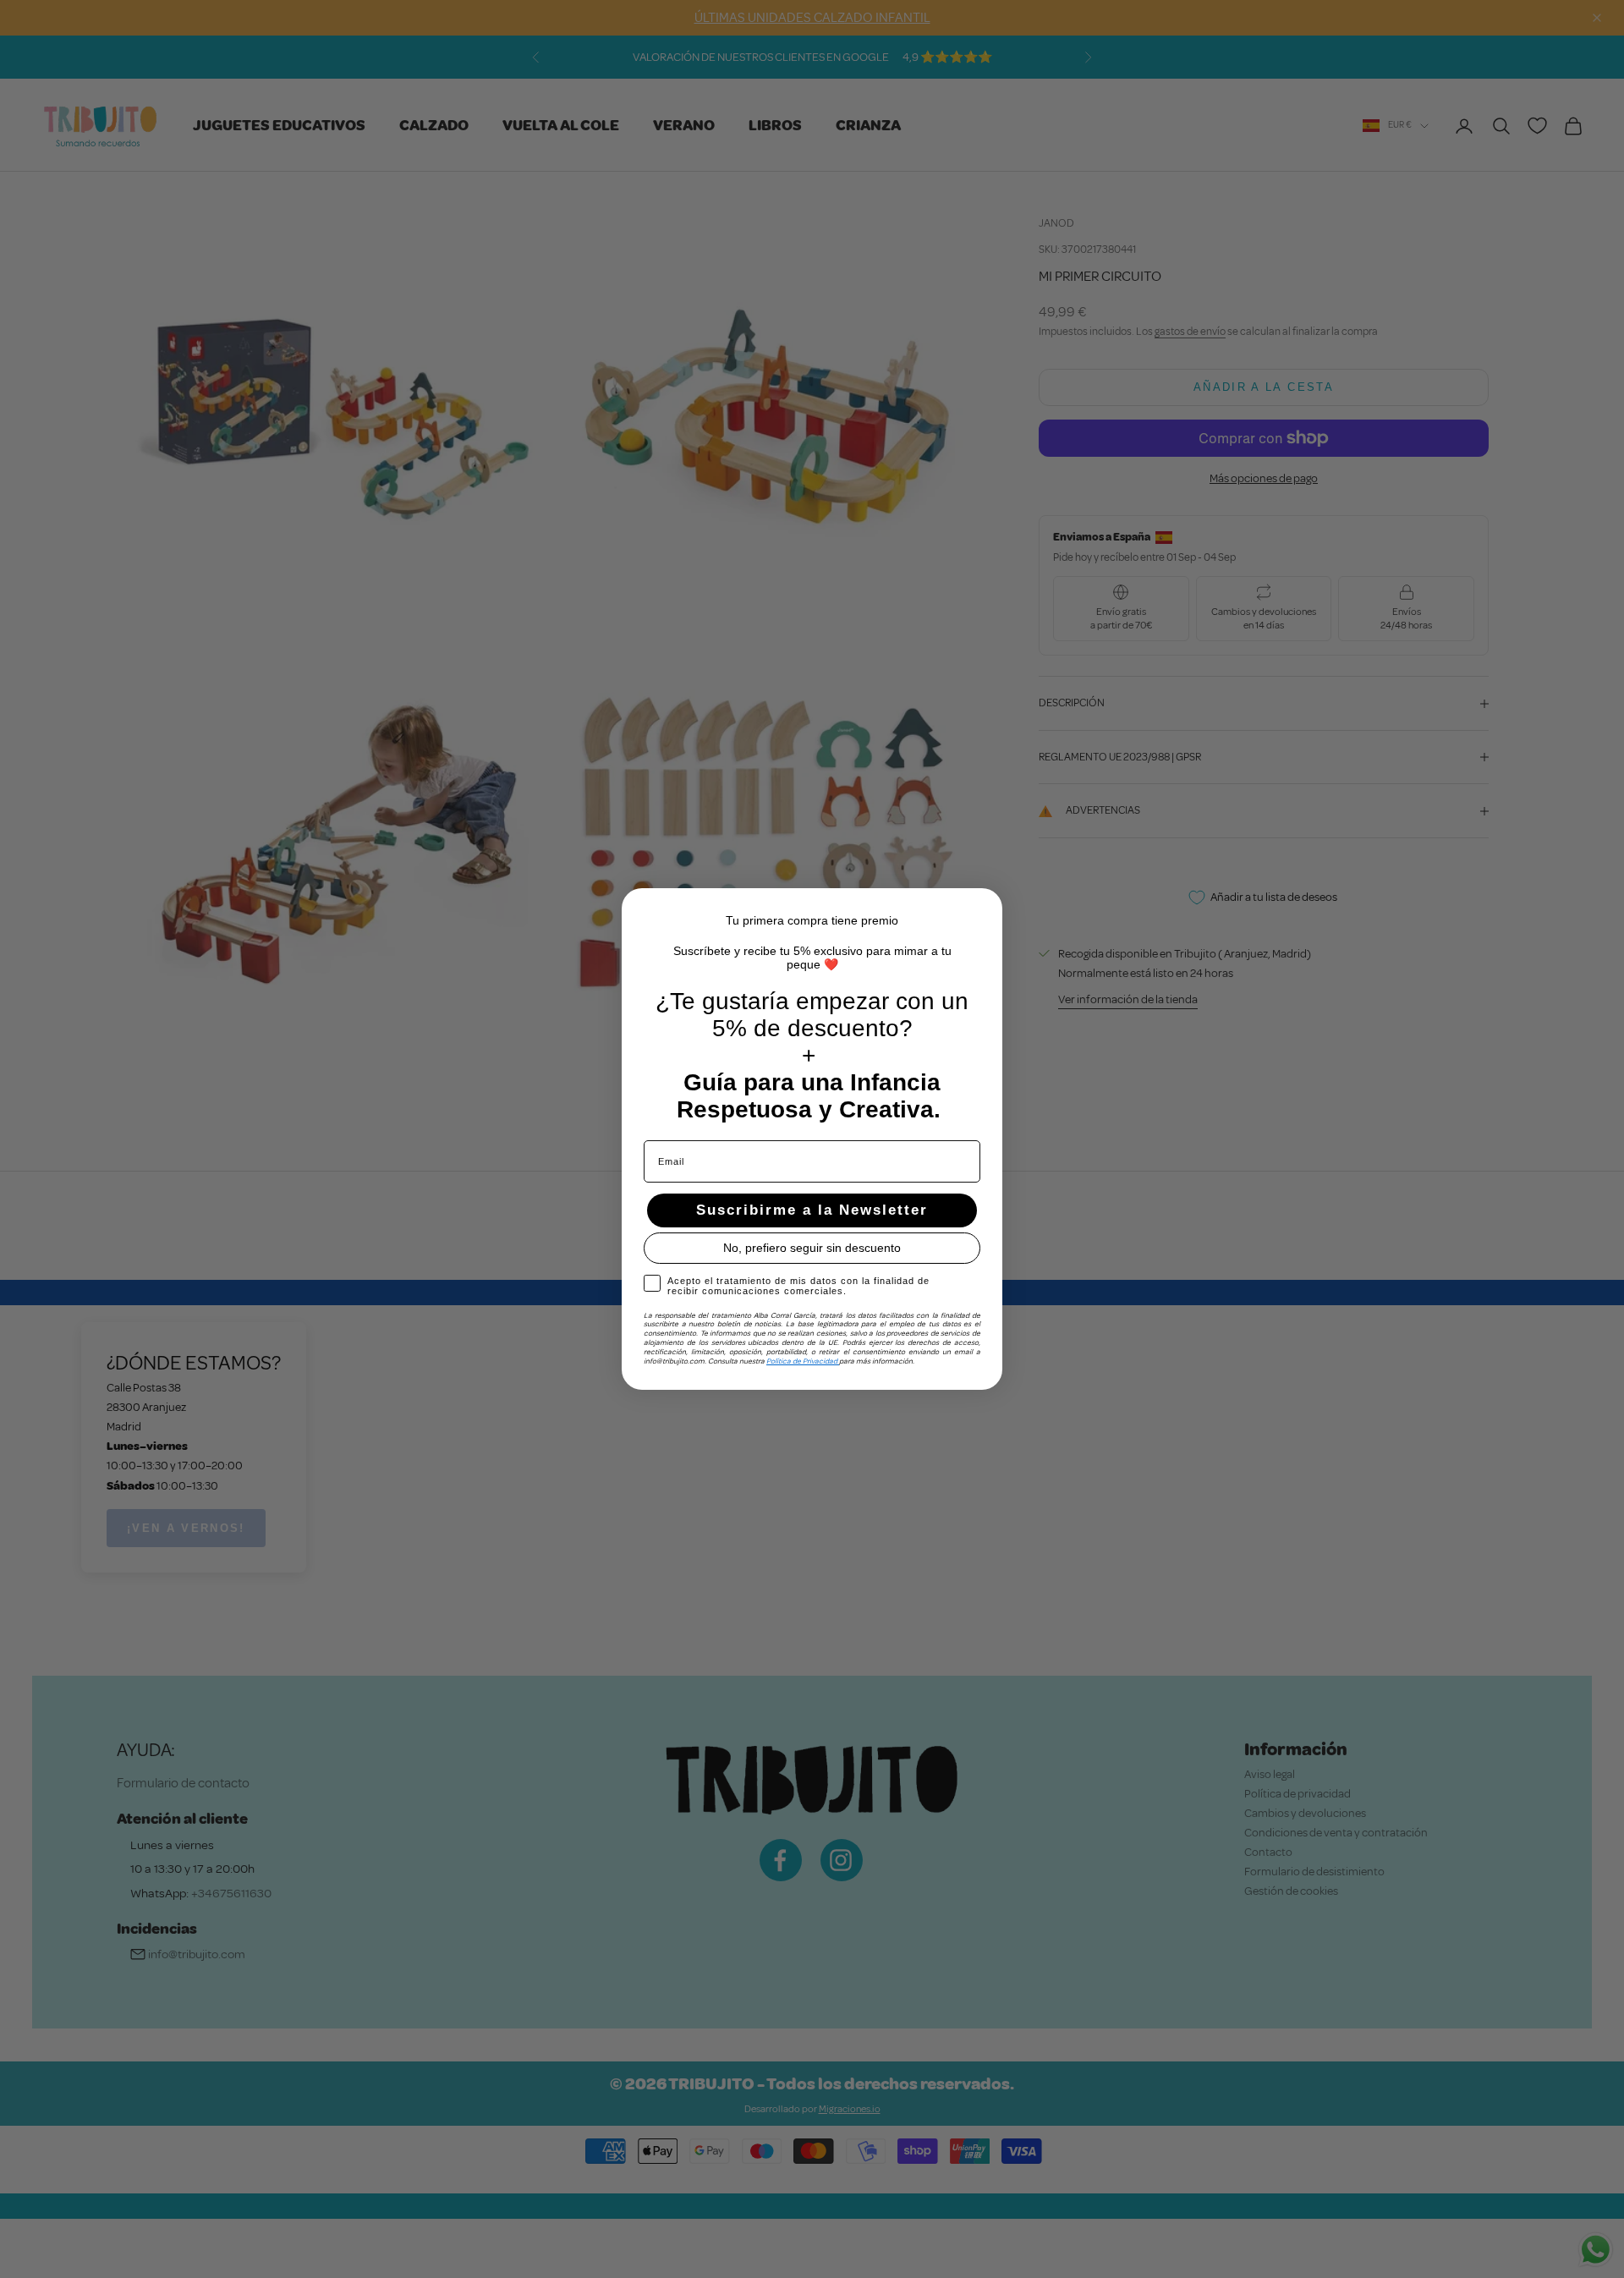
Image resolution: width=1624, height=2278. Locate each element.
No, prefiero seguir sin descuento (812, 1248)
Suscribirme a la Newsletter (812, 1210)
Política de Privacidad (803, 1361)
